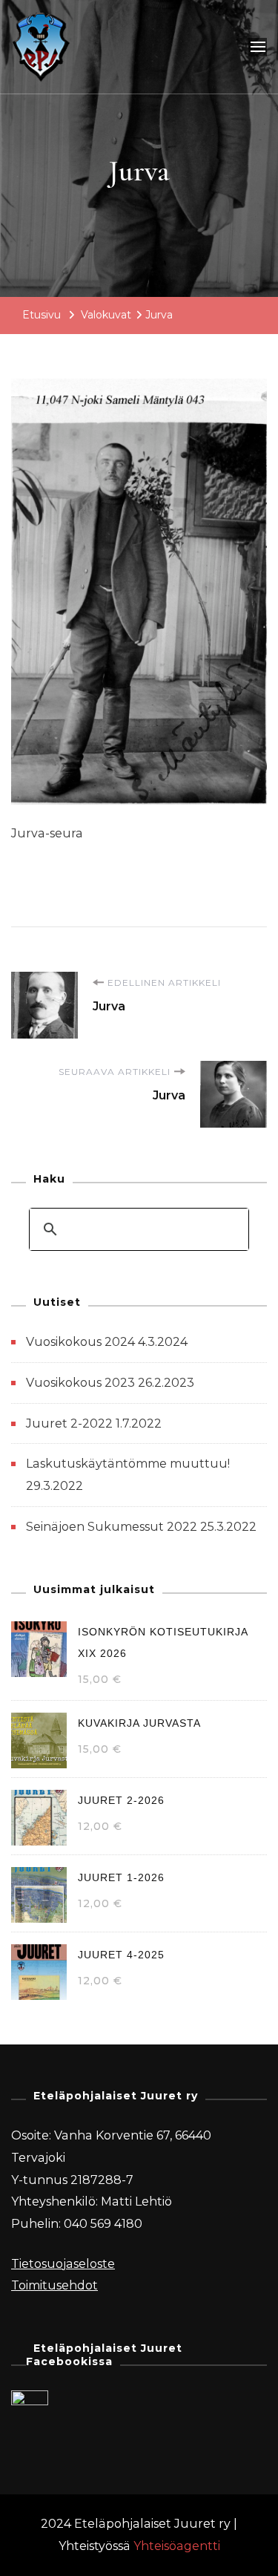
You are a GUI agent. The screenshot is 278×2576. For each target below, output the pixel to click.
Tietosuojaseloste (63, 2264)
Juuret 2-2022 (69, 1423)
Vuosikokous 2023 (80, 1383)
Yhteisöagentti (177, 2546)
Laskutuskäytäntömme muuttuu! (128, 1464)
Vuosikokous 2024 (80, 1342)
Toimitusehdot (54, 2285)
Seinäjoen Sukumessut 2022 (112, 1527)
